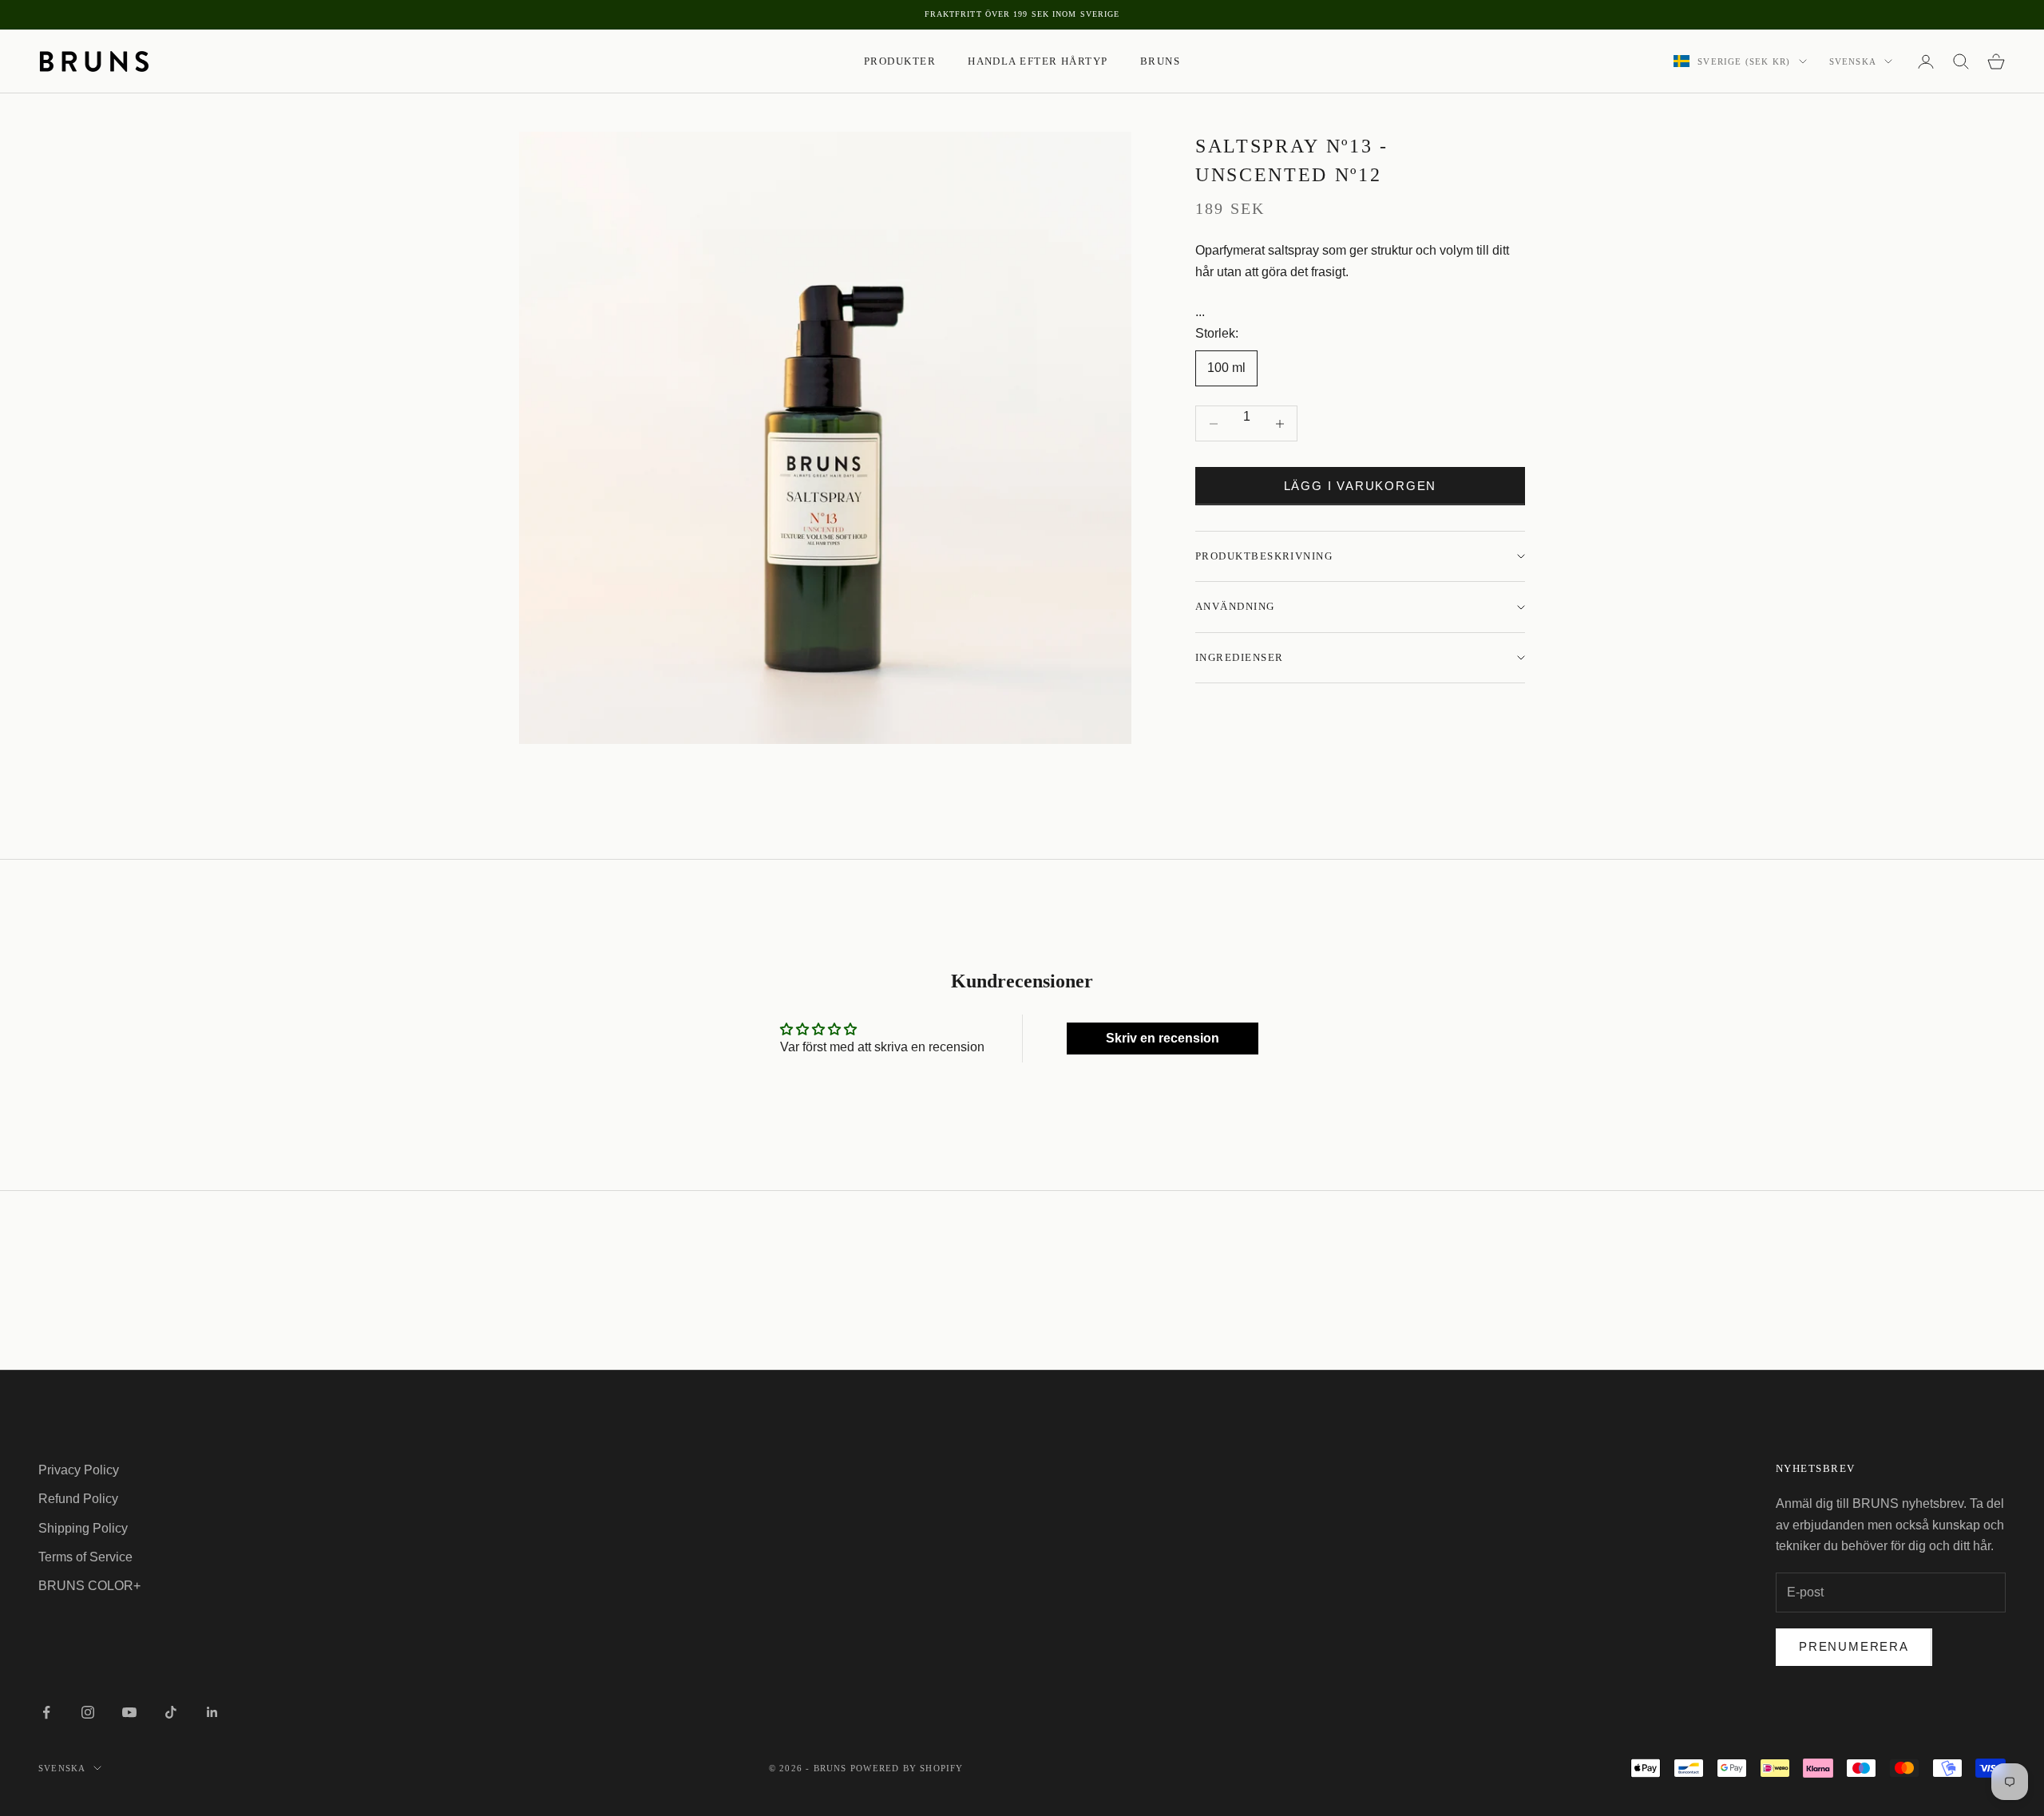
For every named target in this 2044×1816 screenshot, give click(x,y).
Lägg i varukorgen (1361, 486)
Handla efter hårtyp (1038, 61)
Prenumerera (1854, 1646)
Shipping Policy (83, 1528)
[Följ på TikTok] (171, 1712)
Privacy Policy (79, 1470)
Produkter (900, 61)
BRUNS (1160, 61)
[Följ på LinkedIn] (212, 1712)
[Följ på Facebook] (46, 1712)
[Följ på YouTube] (129, 1712)
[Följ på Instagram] (88, 1712)
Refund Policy (78, 1499)
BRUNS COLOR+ (89, 1586)
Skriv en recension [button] (1163, 1038)
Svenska (1853, 61)
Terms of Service (85, 1557)
